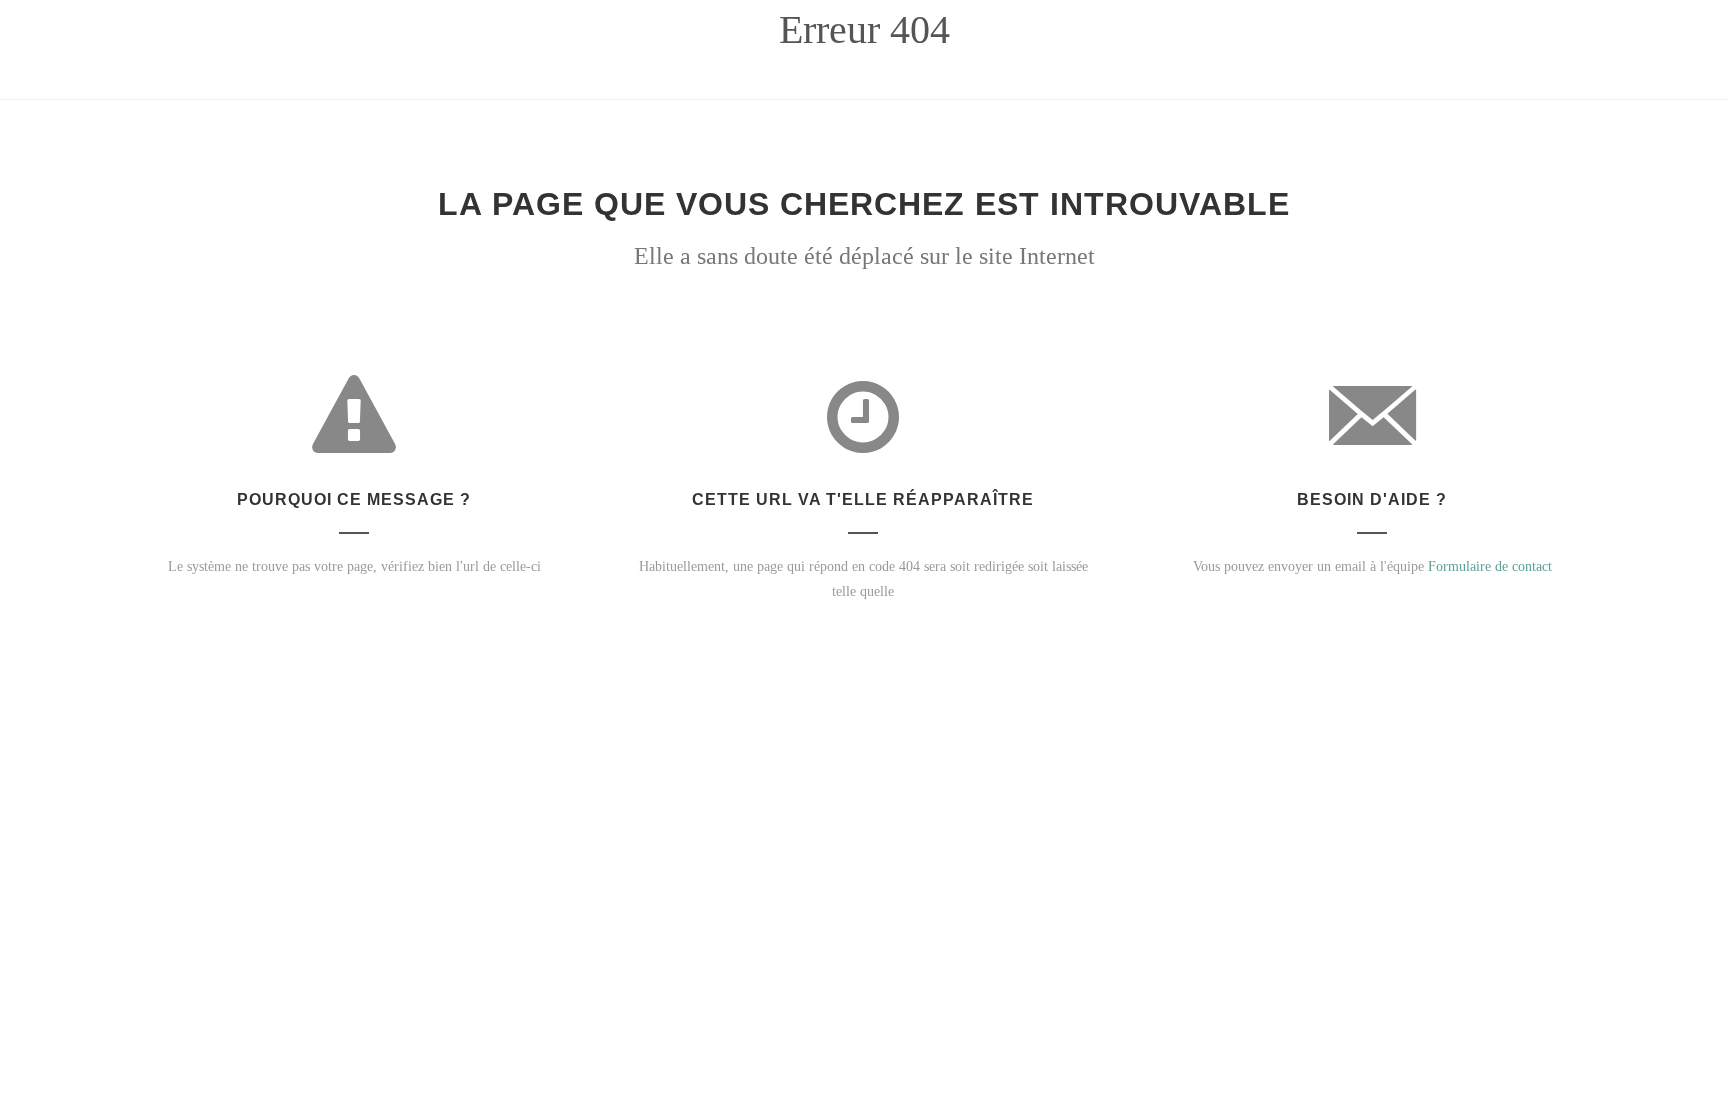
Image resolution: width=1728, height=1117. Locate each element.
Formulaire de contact (1490, 566)
